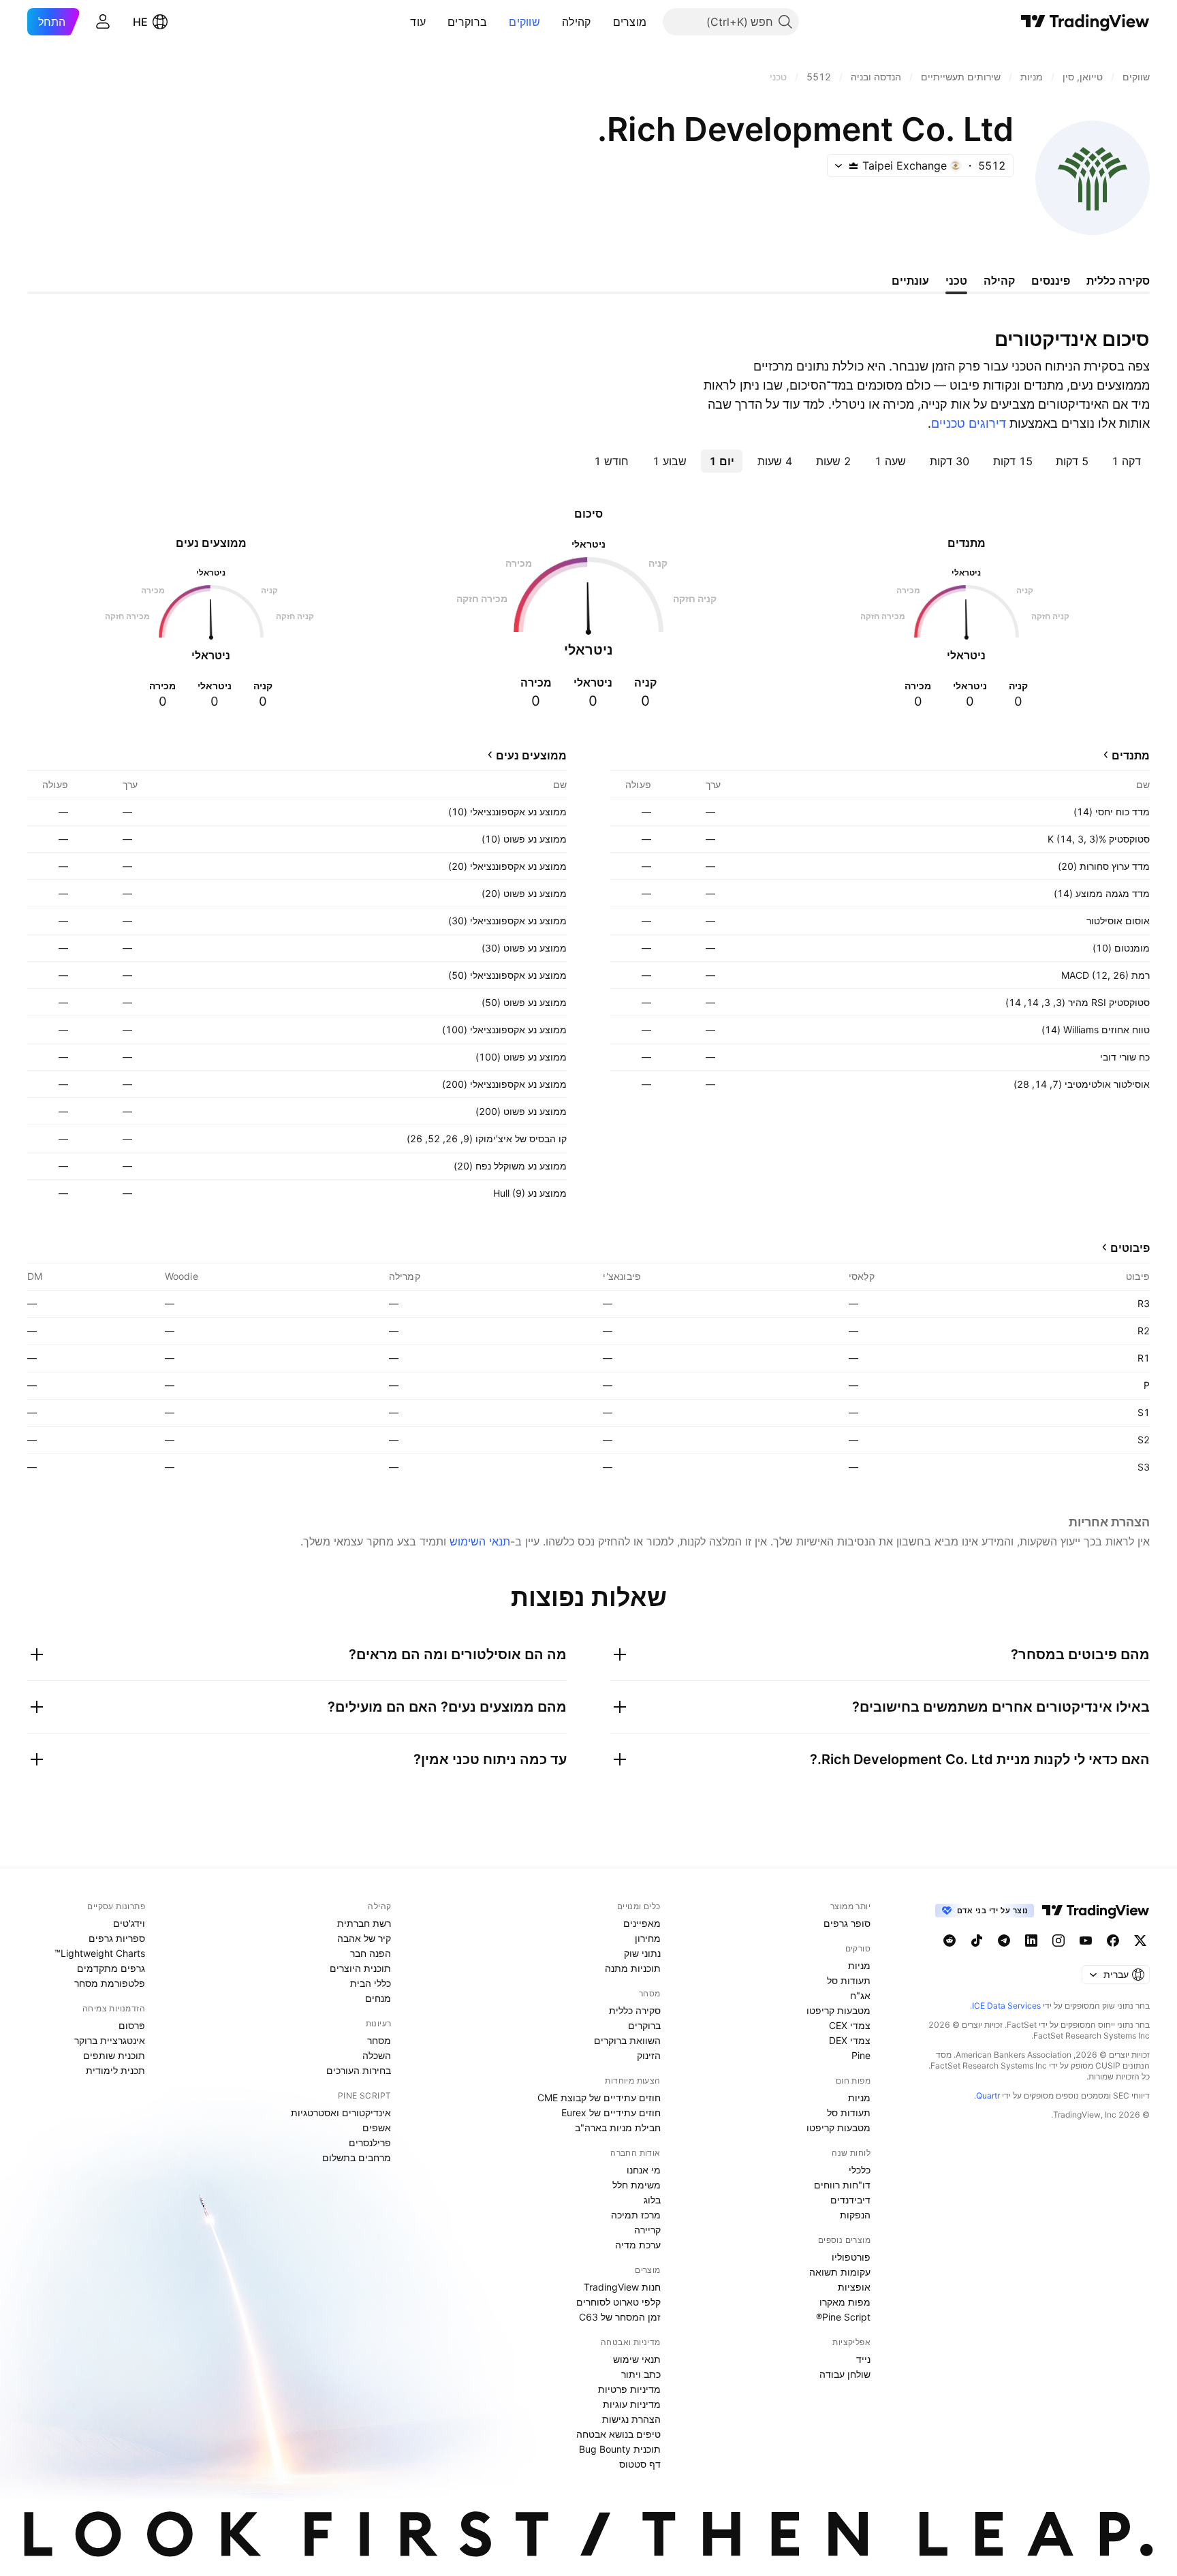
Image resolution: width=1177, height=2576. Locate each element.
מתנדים (1131, 755)
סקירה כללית (635, 2010)
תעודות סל (849, 1980)
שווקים (524, 22)
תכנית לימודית (115, 2070)
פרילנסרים (370, 2142)
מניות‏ (859, 1965)
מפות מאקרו (845, 2302)
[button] (603, 22)
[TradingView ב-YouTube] (1086, 1941)
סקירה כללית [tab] (1118, 281)
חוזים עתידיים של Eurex (611, 2112)
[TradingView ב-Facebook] (1113, 1941)
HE (140, 22)
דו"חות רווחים (842, 2185)
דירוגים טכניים (969, 423)
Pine (861, 2055)
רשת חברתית (364, 1923)
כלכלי (860, 2170)
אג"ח (860, 1995)
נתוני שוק (642, 1953)
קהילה (577, 22)
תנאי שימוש (637, 2359)
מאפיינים (642, 1923)
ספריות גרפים (117, 1938)
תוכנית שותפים (114, 2055)
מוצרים (630, 22)
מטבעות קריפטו (838, 2010)
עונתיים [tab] (910, 281)
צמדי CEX (850, 2025)
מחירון (648, 1938)
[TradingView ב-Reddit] (950, 1941)
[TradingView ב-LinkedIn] (1031, 1941)
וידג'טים (129, 1923)
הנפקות (855, 2215)
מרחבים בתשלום (357, 2157)
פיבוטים (1130, 1248)
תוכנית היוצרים (360, 1968)
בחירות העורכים (359, 2070)
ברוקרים (467, 22)
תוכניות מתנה (633, 1968)
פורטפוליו (851, 2257)
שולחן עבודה (845, 2374)
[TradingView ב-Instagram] (1058, 1941)
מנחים (378, 1998)
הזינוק (649, 2055)
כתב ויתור (641, 2374)
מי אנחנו (644, 2170)
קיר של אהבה (364, 1938)
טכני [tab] (956, 281)
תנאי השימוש (480, 1541)
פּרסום (132, 2025)
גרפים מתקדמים (111, 1968)
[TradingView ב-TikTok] (977, 1941)
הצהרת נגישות (631, 2419)
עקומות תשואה (840, 2272)
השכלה (377, 2055)
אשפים (377, 2127)
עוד (418, 22)
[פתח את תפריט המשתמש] (103, 22)
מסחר (379, 2040)
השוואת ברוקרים (627, 2040)
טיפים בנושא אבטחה (618, 2434)
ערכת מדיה (638, 2245)
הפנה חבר (371, 1953)
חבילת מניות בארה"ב (618, 2127)
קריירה (647, 2230)
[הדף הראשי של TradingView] (1085, 22)
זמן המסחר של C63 (620, 2317)
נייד (863, 2359)
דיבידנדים (850, 2200)
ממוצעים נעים (531, 755)
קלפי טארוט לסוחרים (618, 2302)
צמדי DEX (850, 2040)
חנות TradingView (622, 2287)
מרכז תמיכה (636, 2215)
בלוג (652, 2200)
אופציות (854, 2287)
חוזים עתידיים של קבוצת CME (599, 2098)
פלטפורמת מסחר (110, 1983)
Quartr (988, 2095)
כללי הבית (371, 1983)
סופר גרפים (847, 1923)
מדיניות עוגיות (632, 2404)
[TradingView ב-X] (1140, 1941)
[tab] (1126, 461)
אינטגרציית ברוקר (110, 2040)
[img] (853, 166)
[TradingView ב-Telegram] (1004, 1941)
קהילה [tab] (999, 281)
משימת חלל (637, 2185)
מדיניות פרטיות (629, 2389)
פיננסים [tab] (1051, 281)
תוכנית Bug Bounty (620, 2449)
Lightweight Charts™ (100, 1953)
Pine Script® (843, 2317)
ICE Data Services (1006, 2006)
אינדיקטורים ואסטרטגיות (341, 2112)
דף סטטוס (640, 2464)
